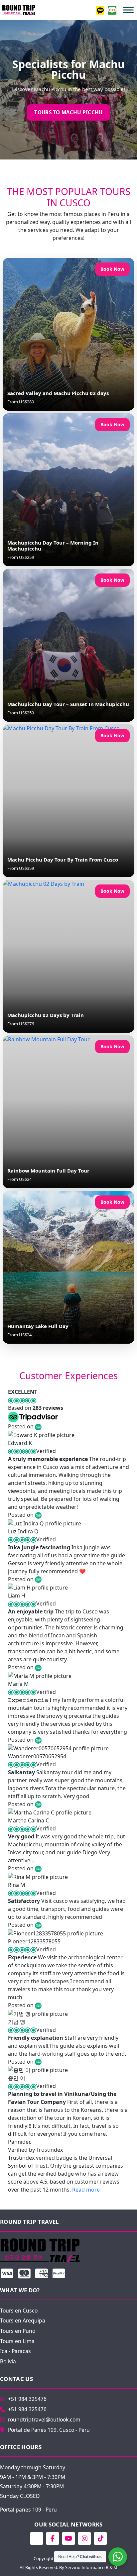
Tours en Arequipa (23, 2320)
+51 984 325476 (27, 2399)
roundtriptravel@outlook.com (44, 2420)
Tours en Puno (18, 2331)
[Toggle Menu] (128, 10)
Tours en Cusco (19, 2311)
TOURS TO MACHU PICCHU (68, 112)
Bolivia (8, 2361)
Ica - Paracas (15, 2351)
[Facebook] (53, 2538)
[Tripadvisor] (37, 2538)
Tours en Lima (17, 2341)
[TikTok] (100, 2538)
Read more (86, 2190)
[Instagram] (84, 2538)
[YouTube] (68, 2538)
